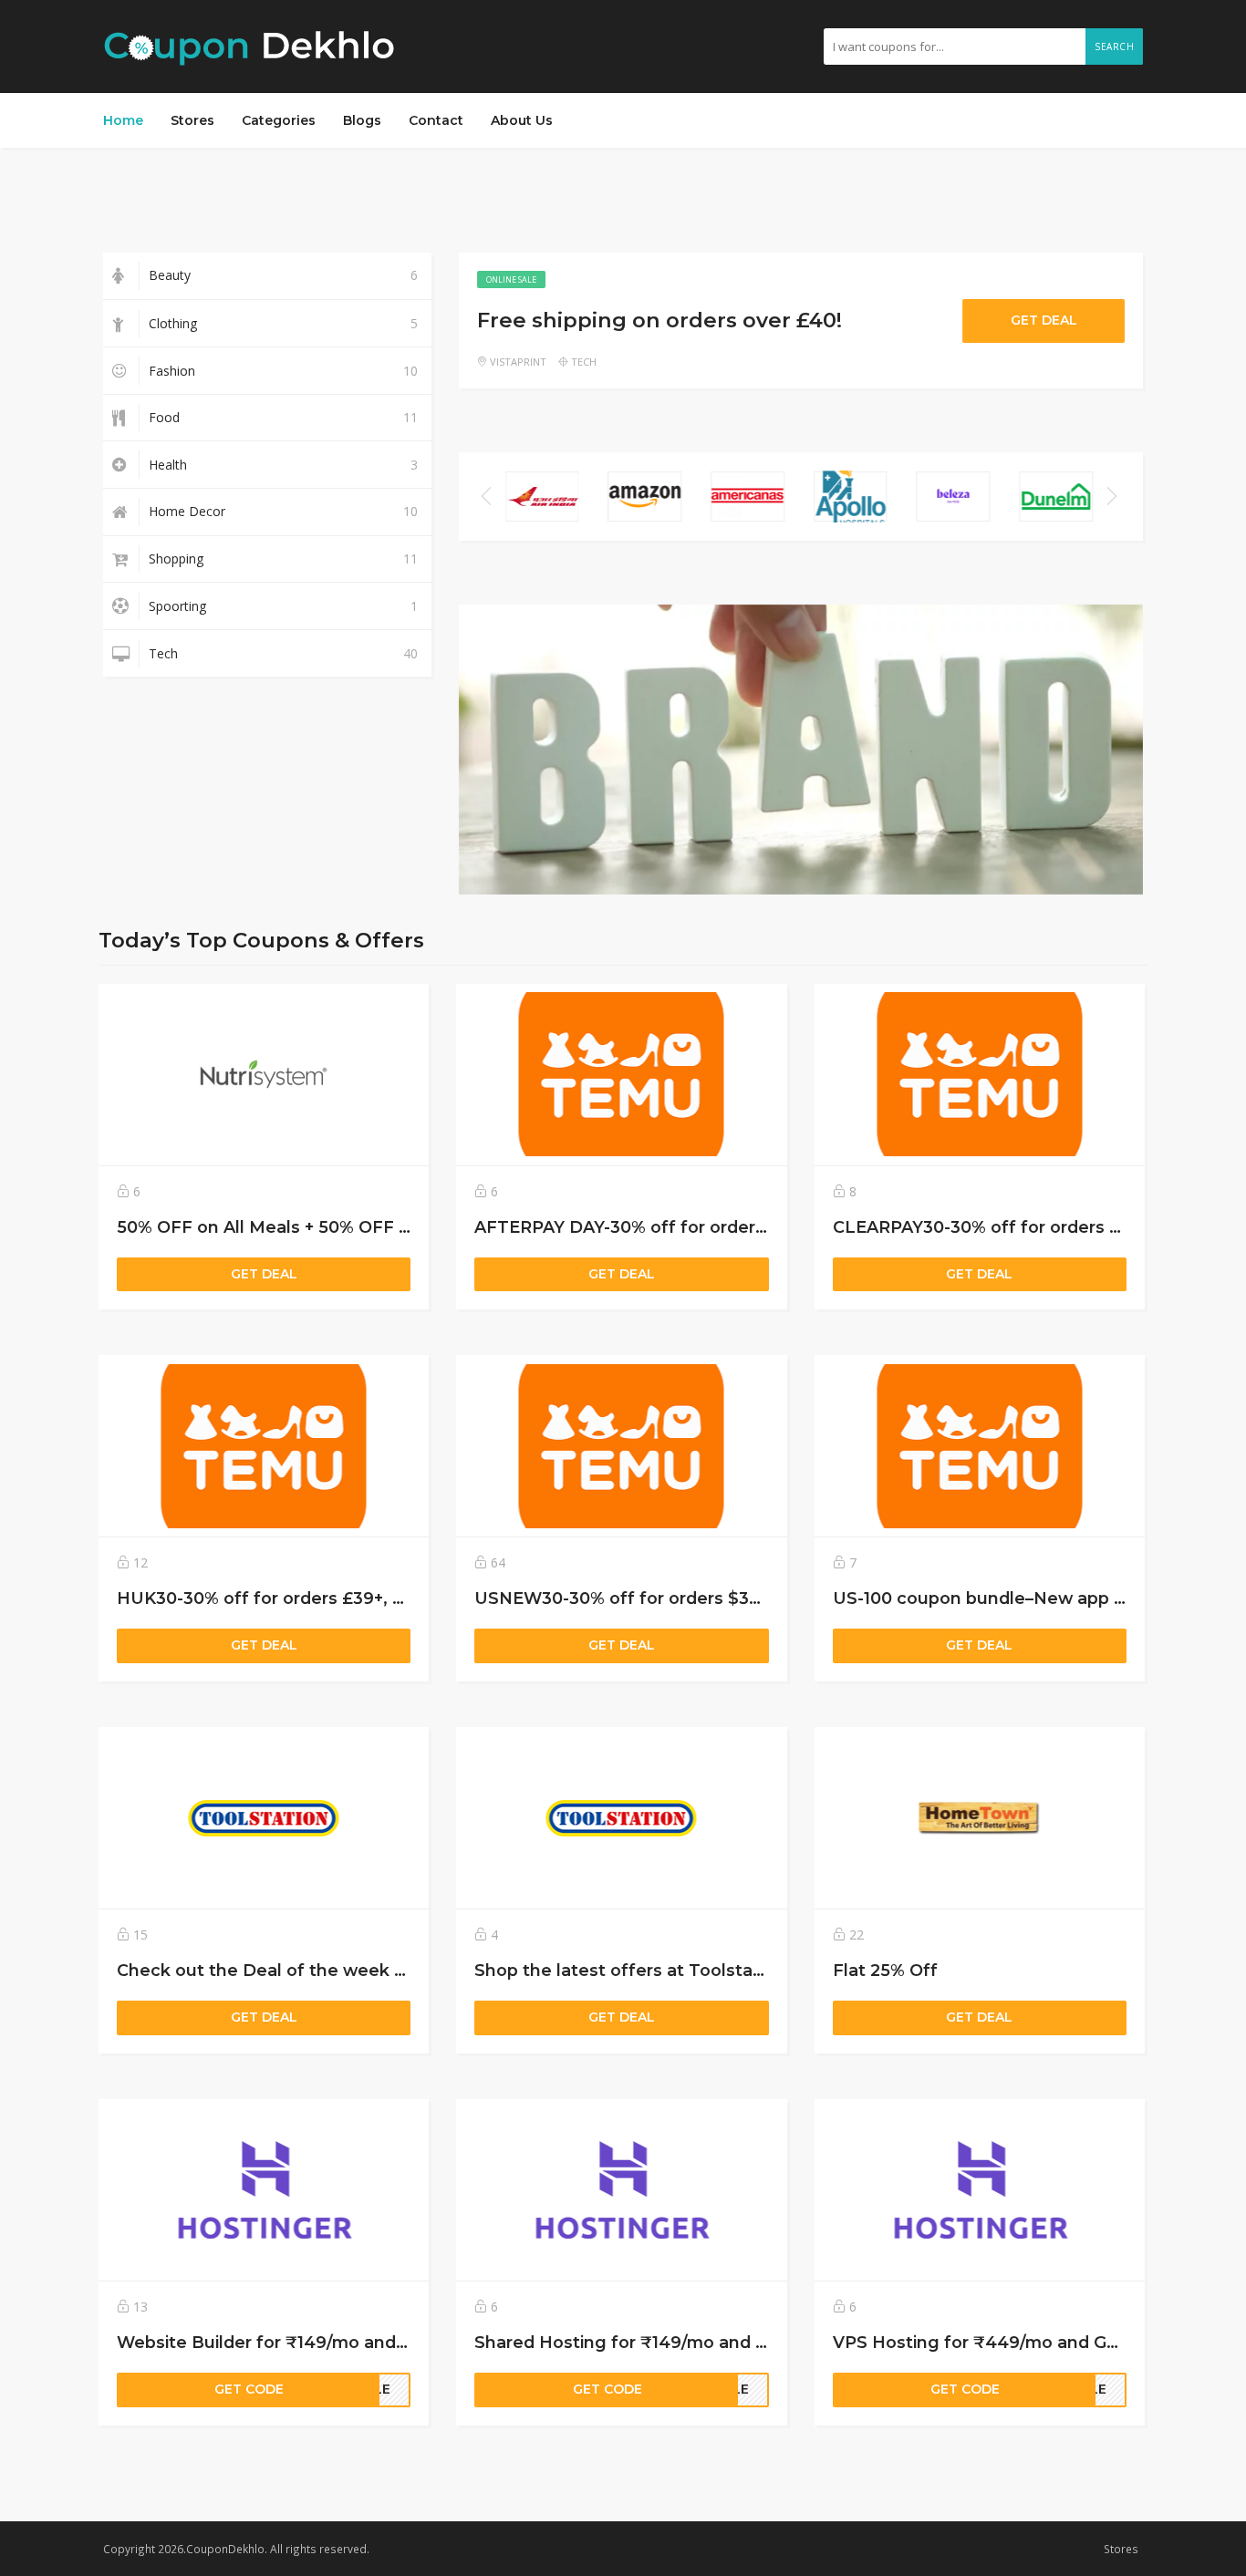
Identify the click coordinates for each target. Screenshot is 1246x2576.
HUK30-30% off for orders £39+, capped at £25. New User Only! (385, 1598)
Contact (436, 120)
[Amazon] (645, 496)
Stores (192, 120)
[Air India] (542, 496)
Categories (279, 120)
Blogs (362, 120)
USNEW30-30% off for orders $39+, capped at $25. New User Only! (757, 1598)
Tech (584, 362)
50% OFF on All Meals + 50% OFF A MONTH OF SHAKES (353, 1227)
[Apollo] (851, 496)
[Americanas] (748, 496)
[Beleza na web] (954, 496)
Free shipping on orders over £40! (659, 320)
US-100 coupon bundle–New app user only (1012, 1598)
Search (1114, 47)
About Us (522, 120)
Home (123, 120)
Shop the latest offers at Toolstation (630, 1970)
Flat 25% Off (885, 1970)
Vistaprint (518, 362)
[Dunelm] (1056, 496)
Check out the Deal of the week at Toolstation (315, 1970)
